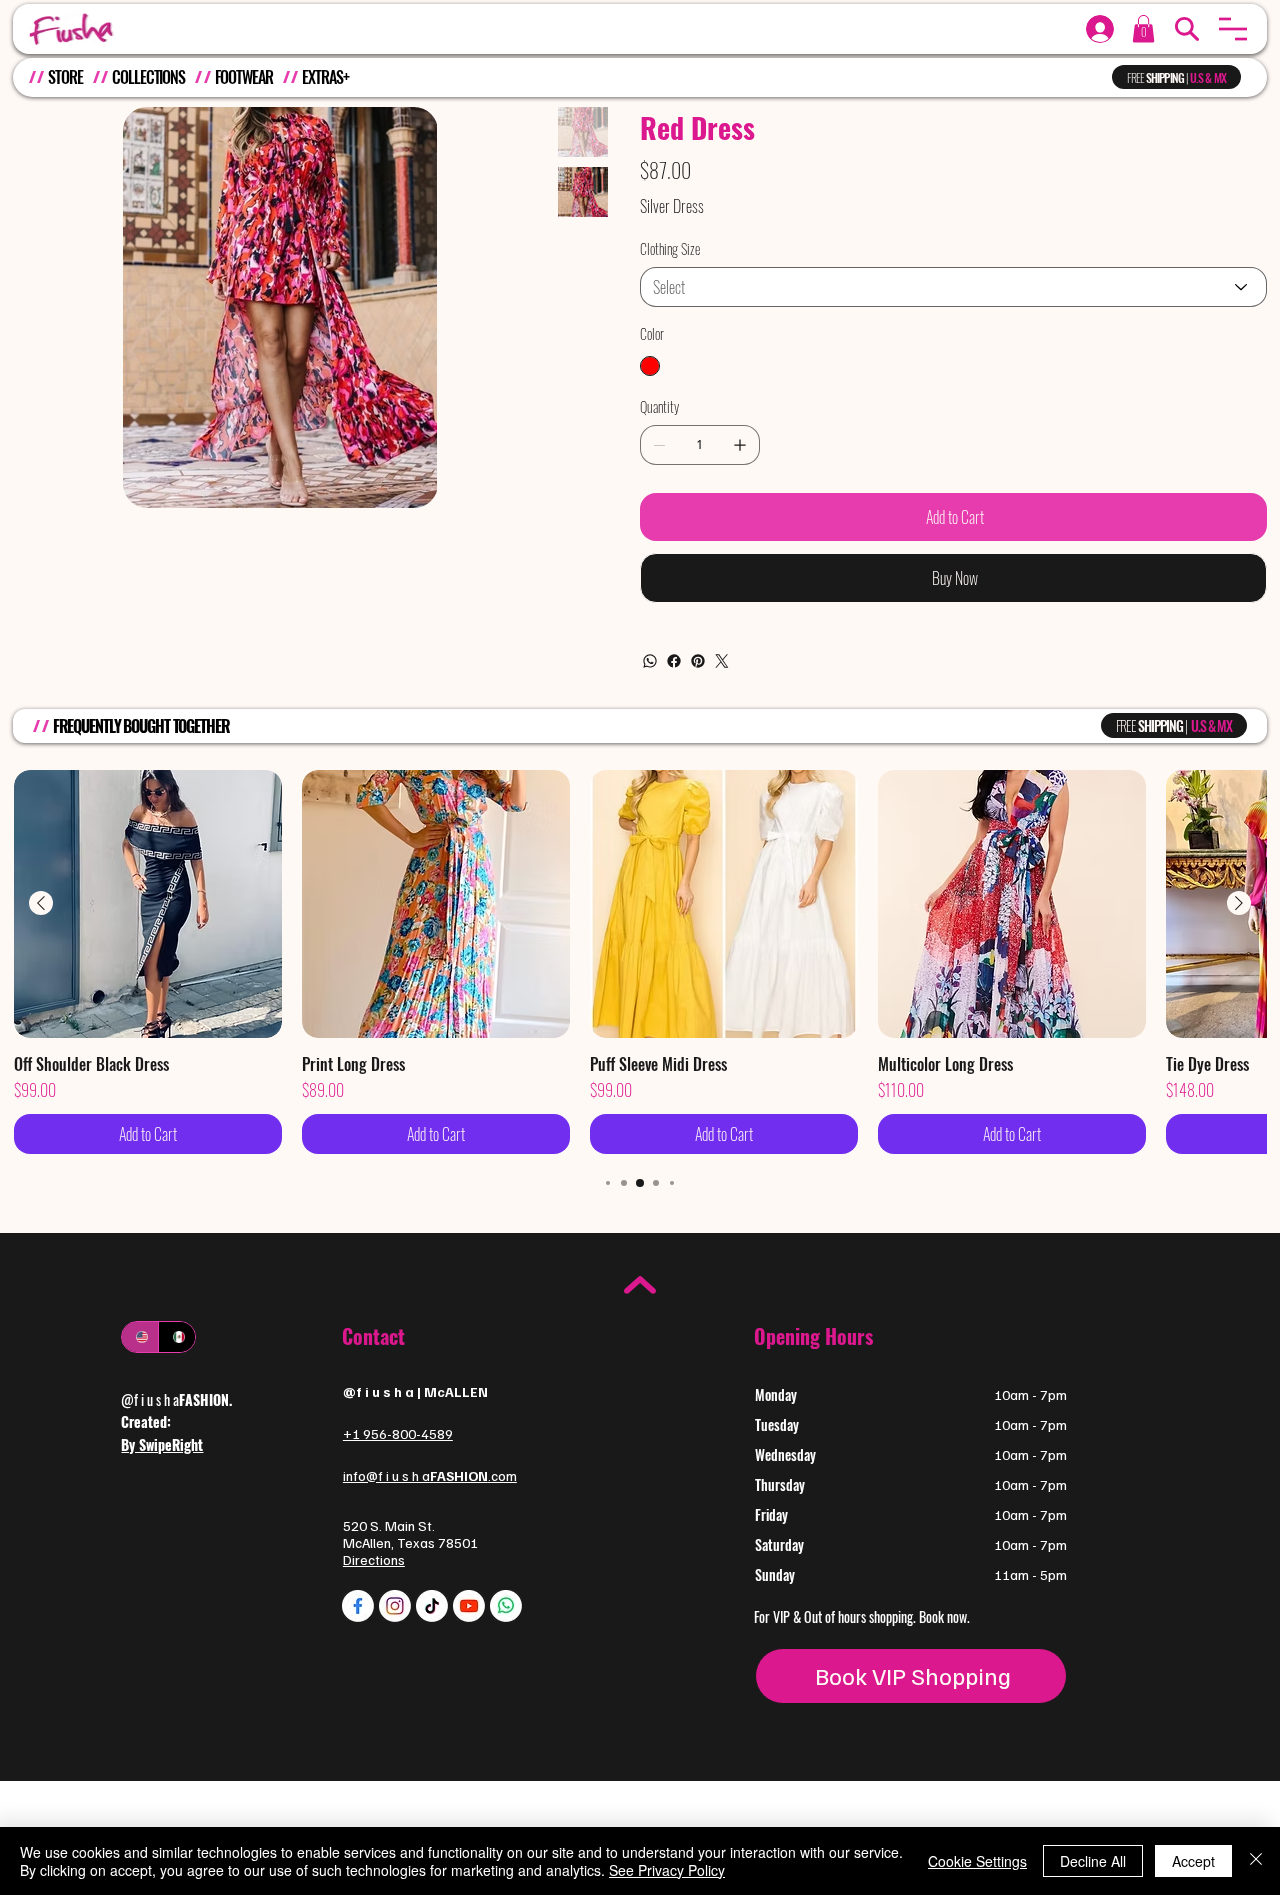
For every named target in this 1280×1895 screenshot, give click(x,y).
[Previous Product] (41, 903)
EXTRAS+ (325, 77)
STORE (65, 77)
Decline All (1093, 1861)
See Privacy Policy (667, 1870)
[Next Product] (1239, 903)
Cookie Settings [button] (977, 1861)
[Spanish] (176, 1337)
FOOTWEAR (244, 77)
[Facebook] (674, 661)
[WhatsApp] (650, 661)
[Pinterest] (698, 661)
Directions (374, 1559)
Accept (1193, 1861)
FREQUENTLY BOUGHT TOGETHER (141, 726)
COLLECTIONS (148, 77)
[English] (140, 1337)
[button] (1233, 29)
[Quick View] (148, 904)
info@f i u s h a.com (430, 1475)
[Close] (1256, 1861)
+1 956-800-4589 (398, 1433)
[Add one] (740, 445)
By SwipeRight (162, 1444)
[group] (640, 962)
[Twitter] (722, 661)
